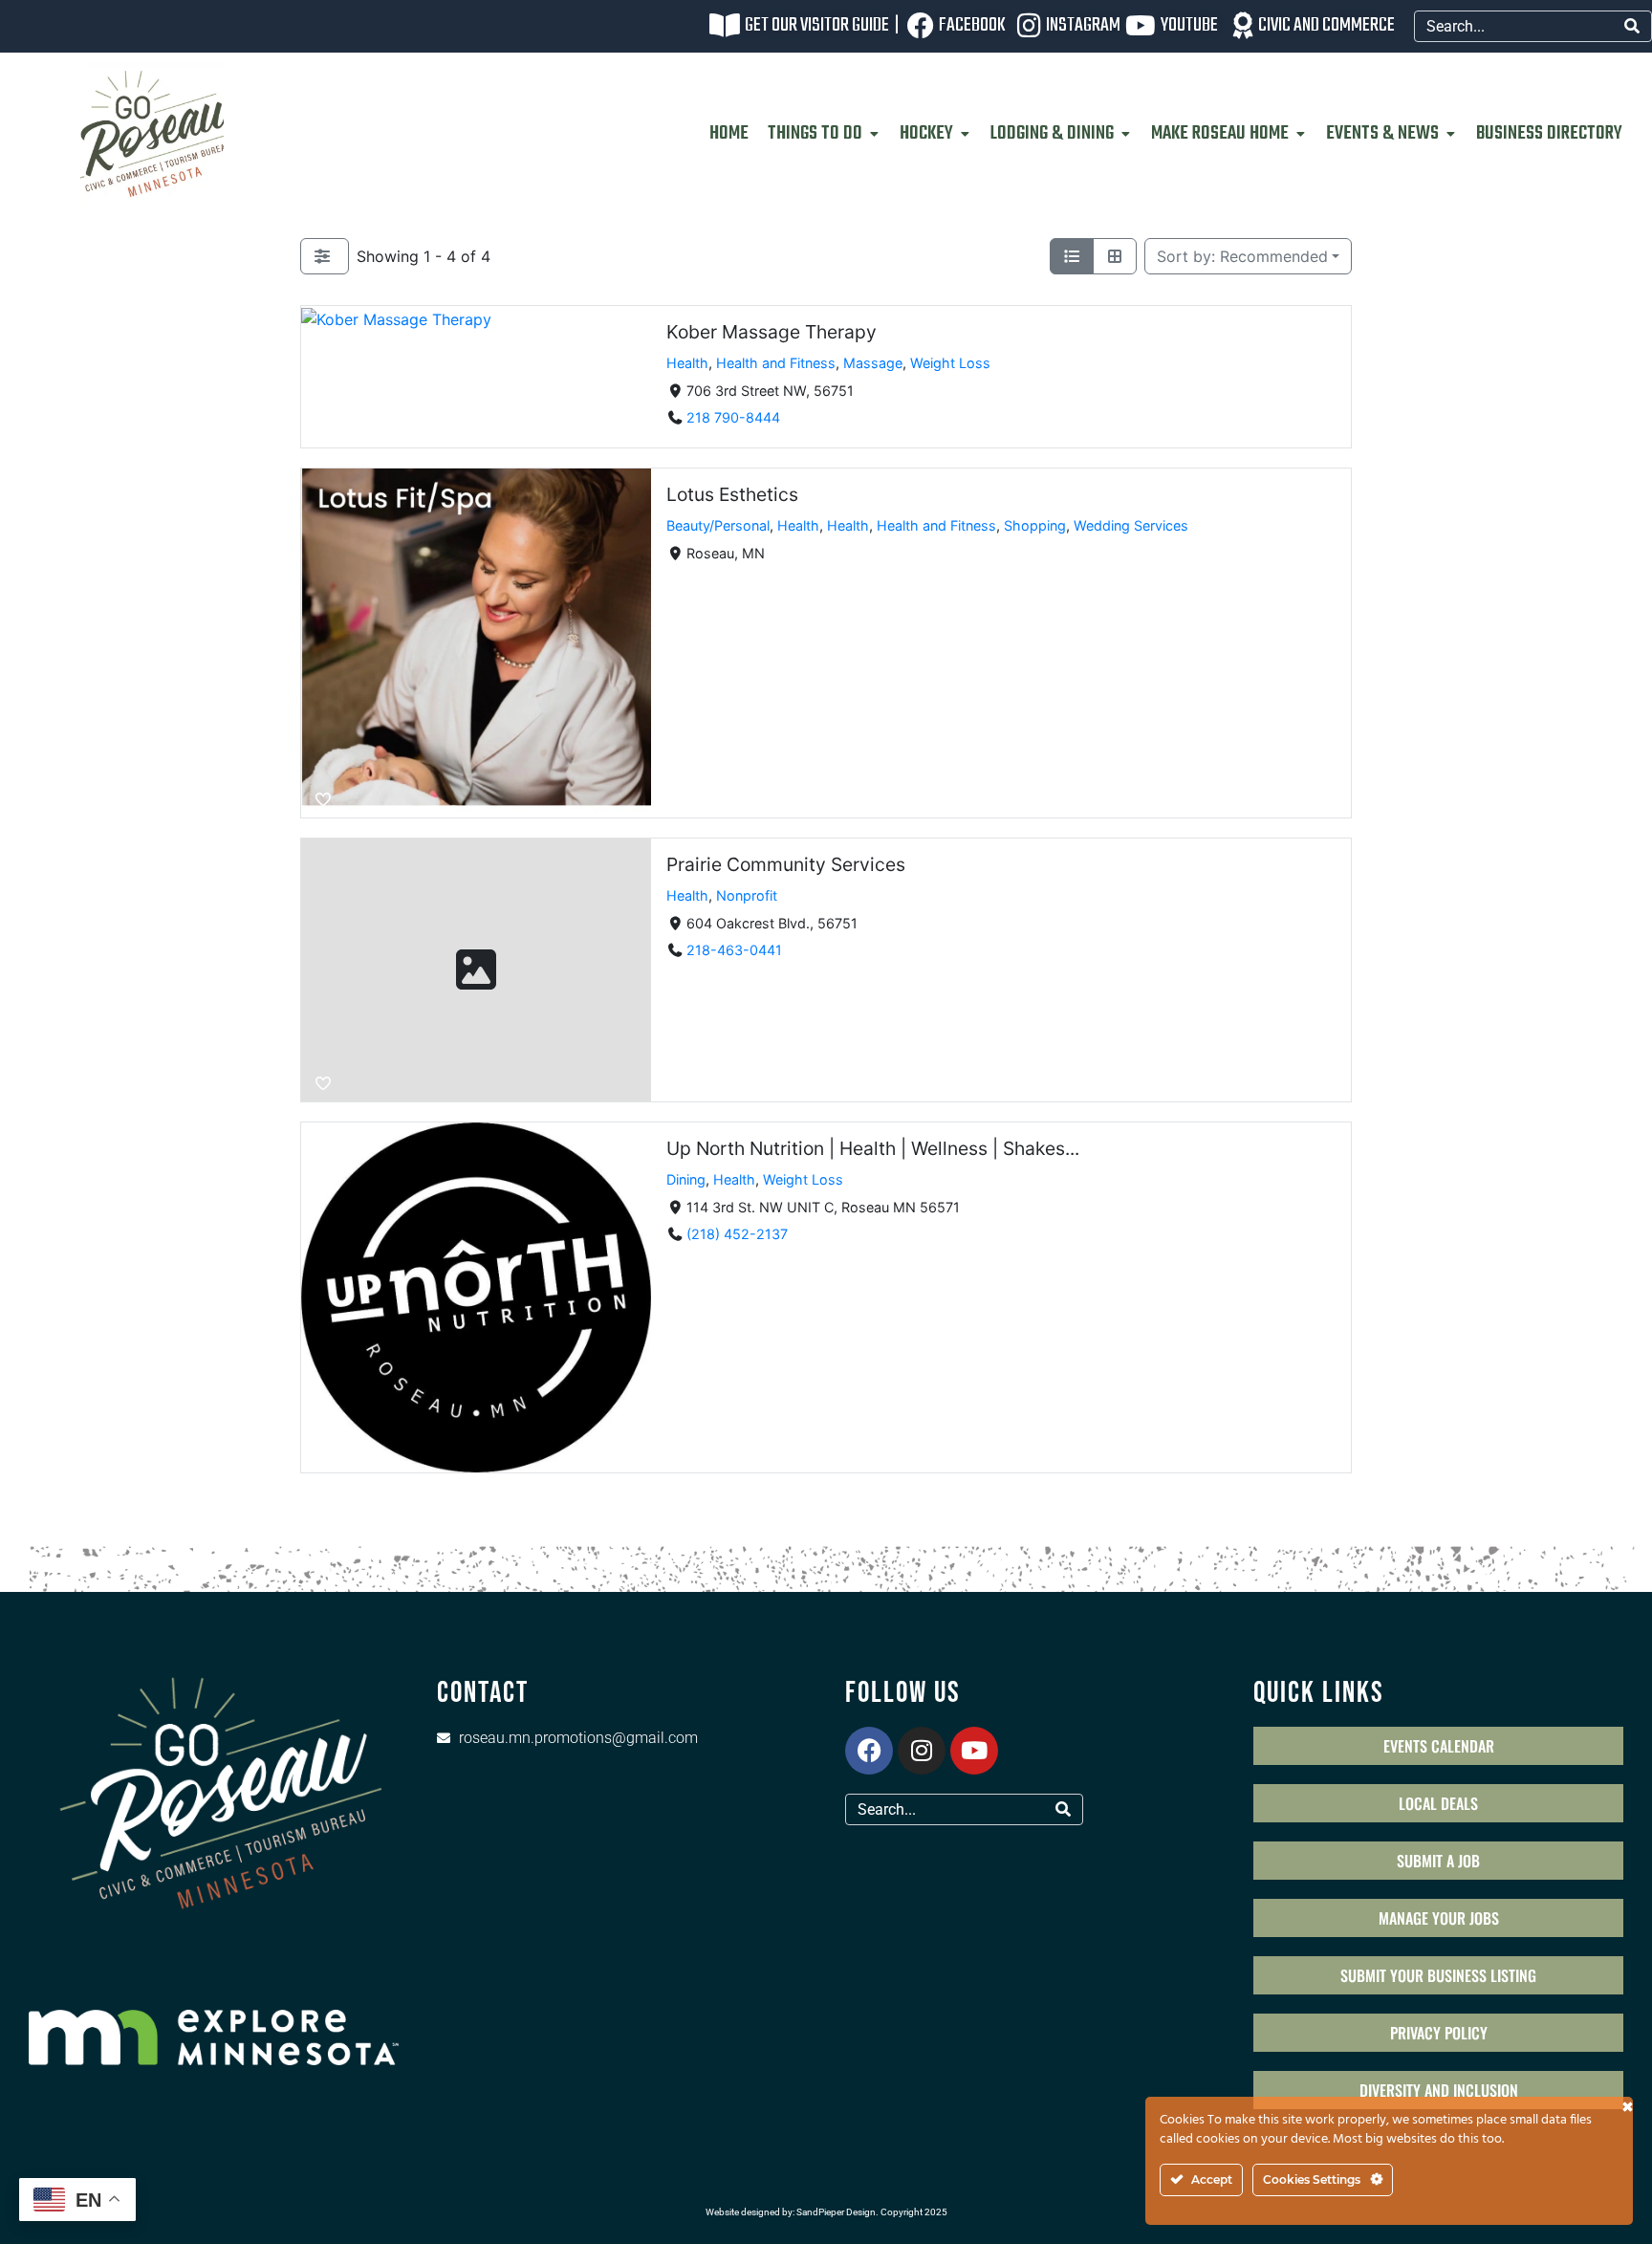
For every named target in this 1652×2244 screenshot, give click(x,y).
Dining (686, 1178)
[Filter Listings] (325, 256)
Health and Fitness (776, 363)
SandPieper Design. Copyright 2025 (872, 2212)
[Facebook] (869, 1751)
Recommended (1242, 256)
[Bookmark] (323, 429)
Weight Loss (950, 363)
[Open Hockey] (965, 133)
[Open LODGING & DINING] (1125, 133)
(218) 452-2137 (737, 1234)
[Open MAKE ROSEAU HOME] (1300, 133)
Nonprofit (747, 895)
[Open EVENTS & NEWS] (1450, 133)
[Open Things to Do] (874, 133)
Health (687, 363)
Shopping (1035, 525)
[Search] (1632, 26)
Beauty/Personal (718, 525)
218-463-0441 (734, 950)
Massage (873, 363)
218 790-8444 (733, 417)
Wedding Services (1131, 525)
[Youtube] (974, 1751)
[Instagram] (922, 1751)
